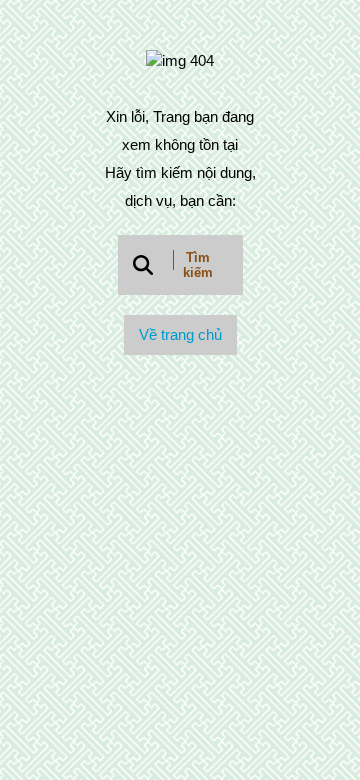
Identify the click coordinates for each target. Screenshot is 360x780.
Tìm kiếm (198, 265)
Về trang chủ (180, 334)
